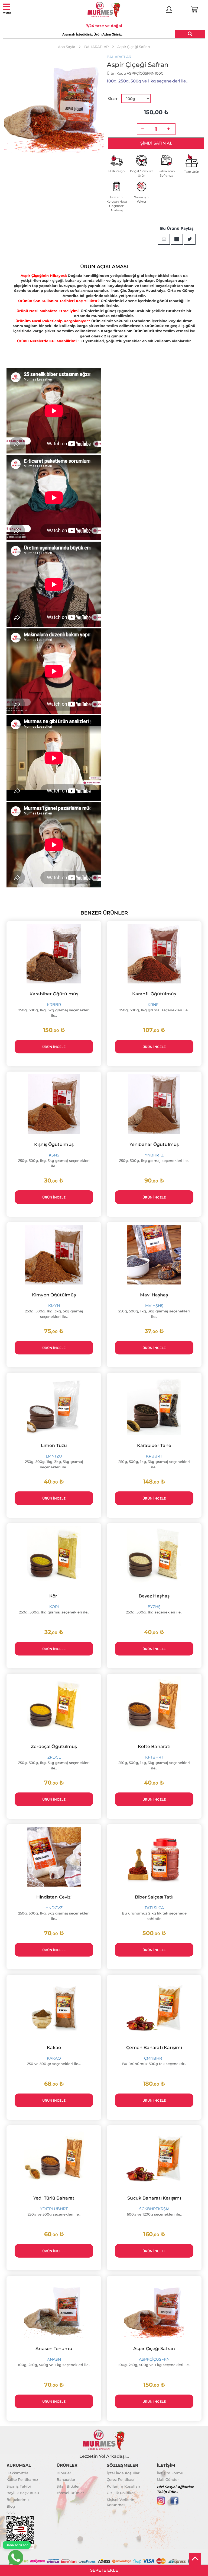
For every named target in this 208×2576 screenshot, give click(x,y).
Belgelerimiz (18, 2500)
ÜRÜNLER (67, 2465)
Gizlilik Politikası (122, 2493)
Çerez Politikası (121, 2479)
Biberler (64, 2473)
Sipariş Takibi (19, 2486)
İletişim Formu (170, 2473)
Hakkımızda (17, 2473)
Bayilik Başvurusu (23, 2493)
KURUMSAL (19, 2465)
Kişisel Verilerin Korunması (121, 2502)
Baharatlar (66, 2479)
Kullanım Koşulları (123, 2486)
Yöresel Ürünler (70, 2493)
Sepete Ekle (104, 2570)
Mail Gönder (168, 2479)
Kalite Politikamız (22, 2479)
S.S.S (11, 2513)
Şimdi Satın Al (156, 143)
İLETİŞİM (166, 2465)
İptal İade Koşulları (124, 2473)
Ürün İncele (54, 1047)
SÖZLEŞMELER (122, 2465)
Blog (11, 2506)
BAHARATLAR (119, 57)
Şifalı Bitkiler (68, 2486)
